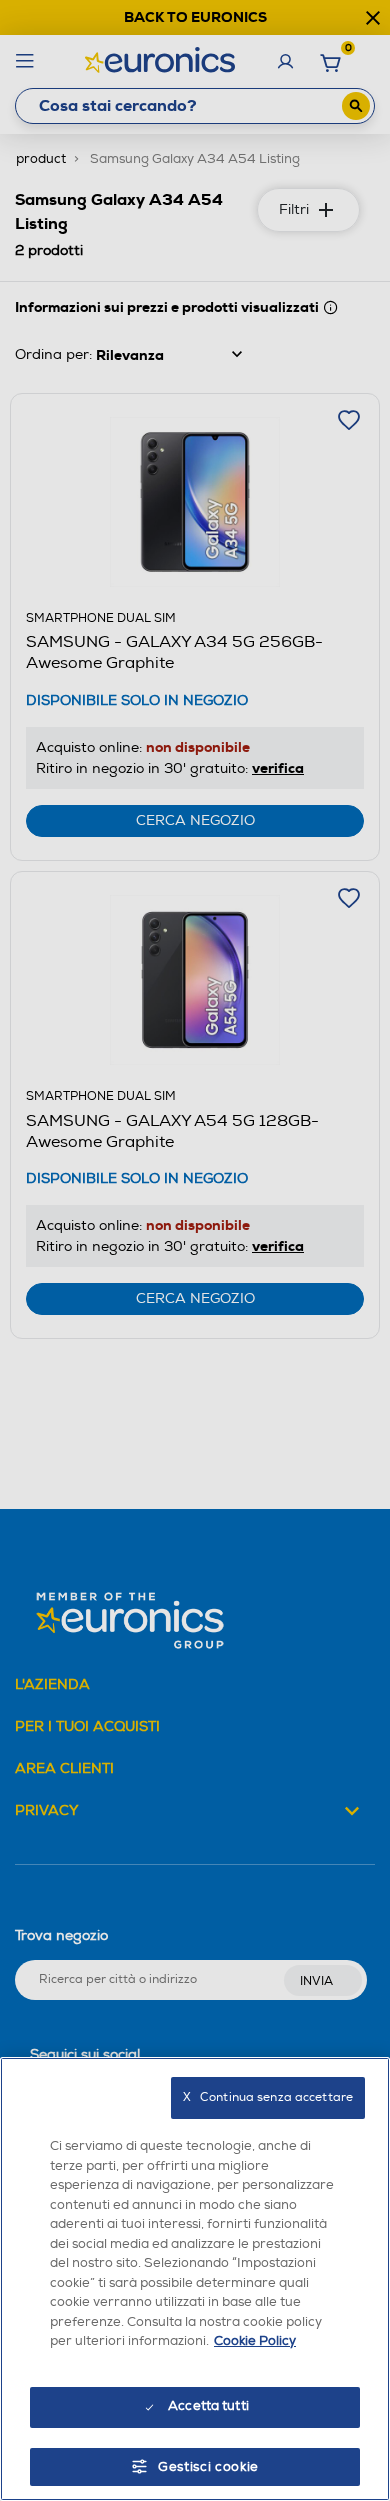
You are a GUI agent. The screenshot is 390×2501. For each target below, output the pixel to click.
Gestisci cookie (208, 2467)
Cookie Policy (255, 2341)
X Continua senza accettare (268, 2097)
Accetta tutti (208, 2406)
